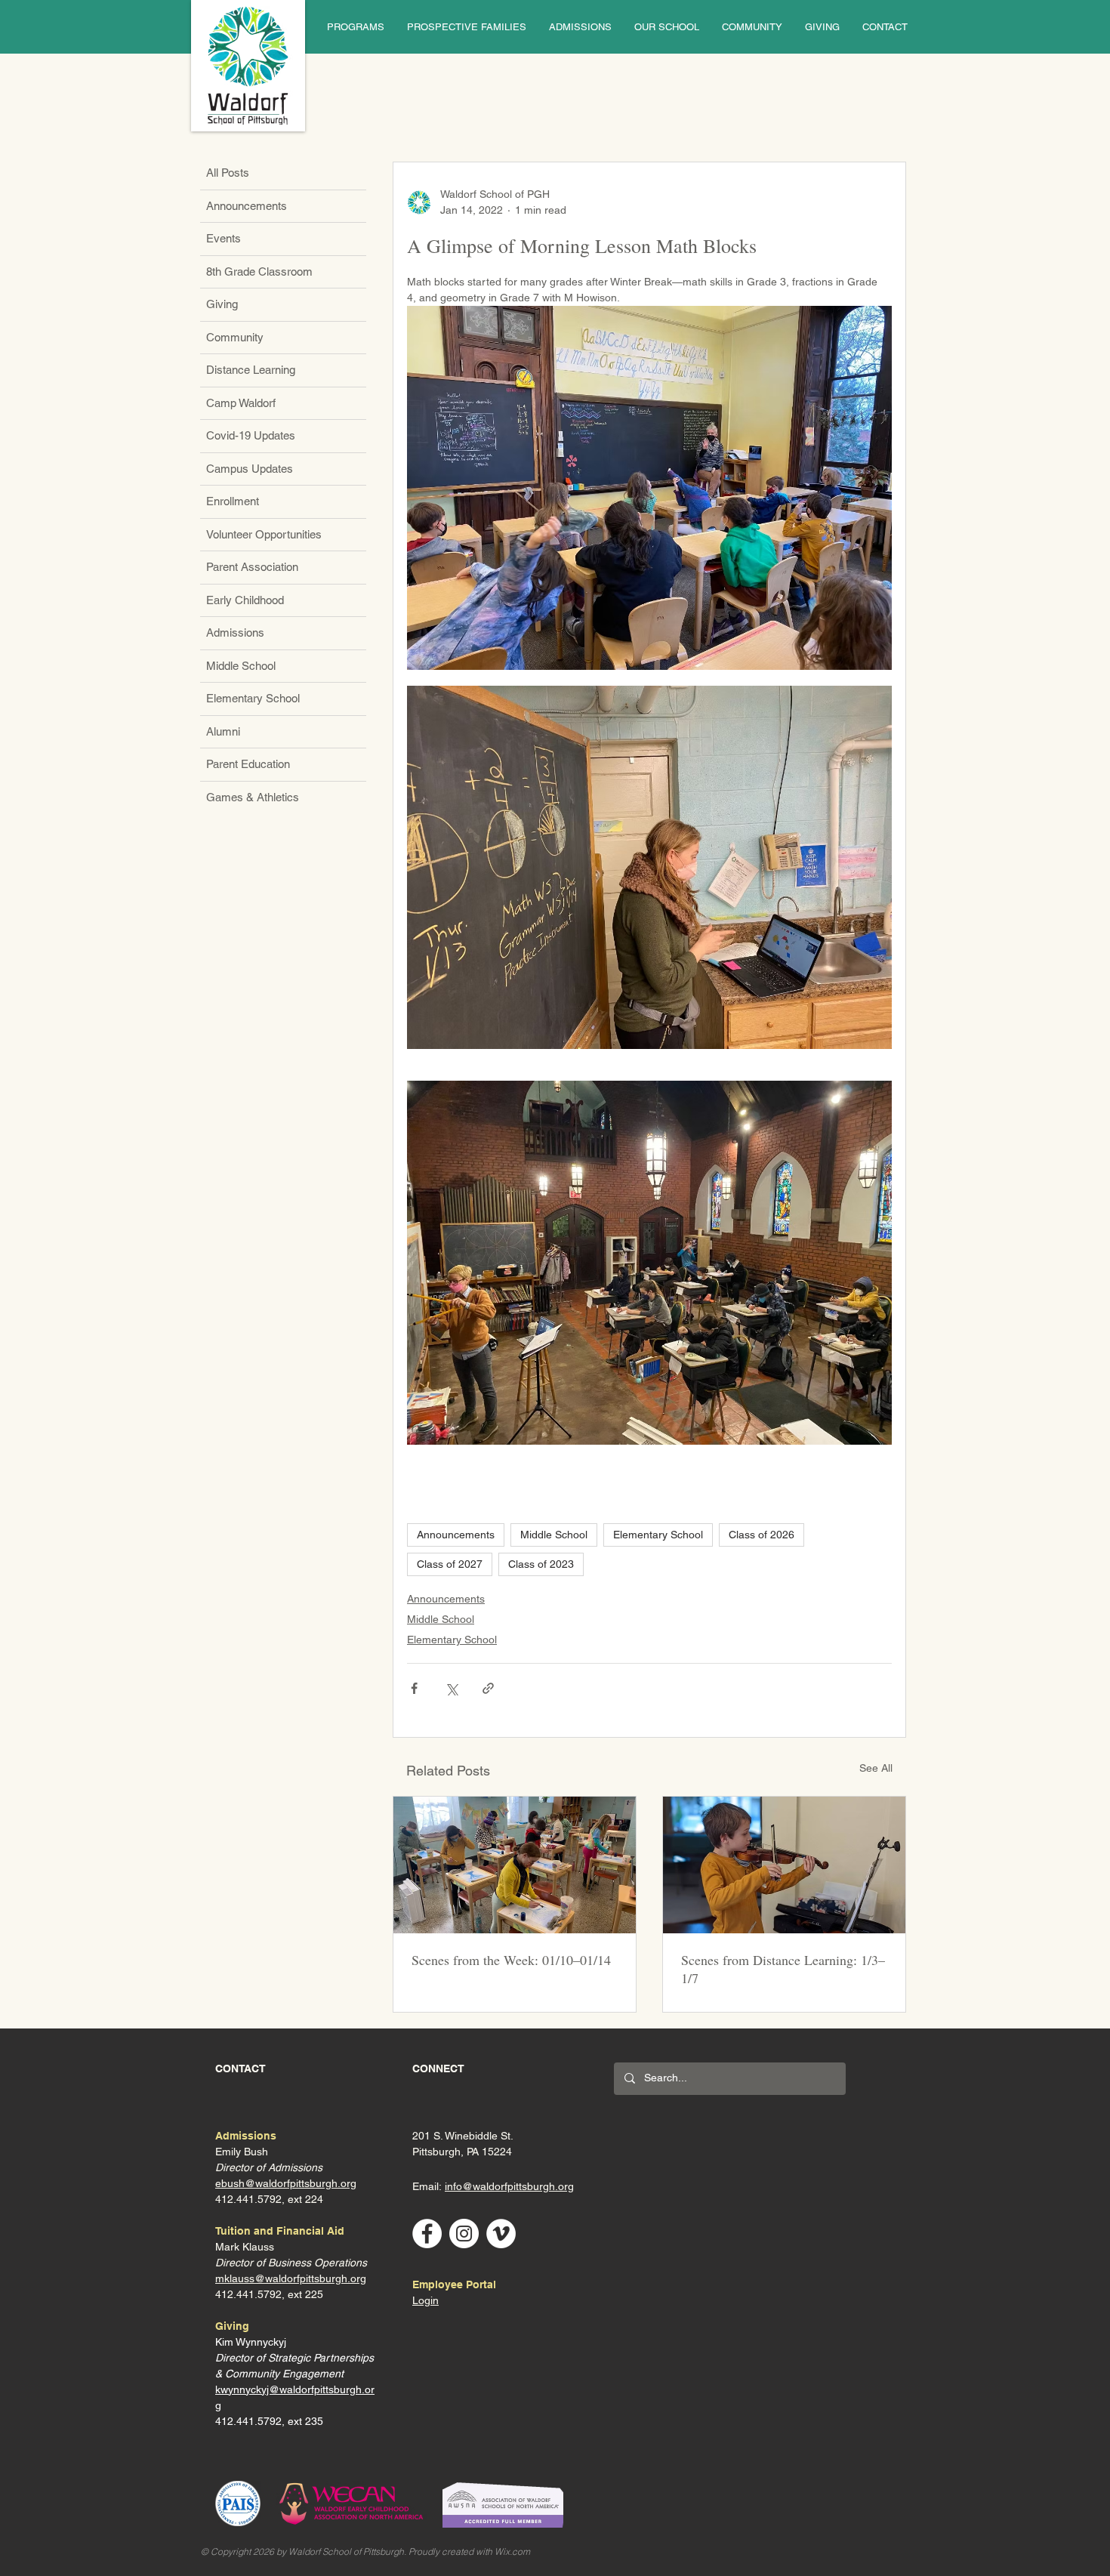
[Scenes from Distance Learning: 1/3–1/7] (784, 1865)
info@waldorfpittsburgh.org (509, 2186)
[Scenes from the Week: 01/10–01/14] (515, 1865)
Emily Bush (242, 2152)
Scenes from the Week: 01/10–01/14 (511, 1960)
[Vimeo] (501, 2234)
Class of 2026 (762, 1535)
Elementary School (658, 1535)
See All (876, 1768)
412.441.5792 (248, 2294)
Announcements (456, 1535)
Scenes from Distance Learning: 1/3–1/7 (783, 1969)
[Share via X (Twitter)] (451, 1688)
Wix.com (512, 2551)
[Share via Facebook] (414, 1688)
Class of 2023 (541, 1564)
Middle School (554, 1535)
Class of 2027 (450, 1564)
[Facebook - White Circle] (427, 2234)
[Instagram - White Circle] (464, 2234)
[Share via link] (488, 1688)
